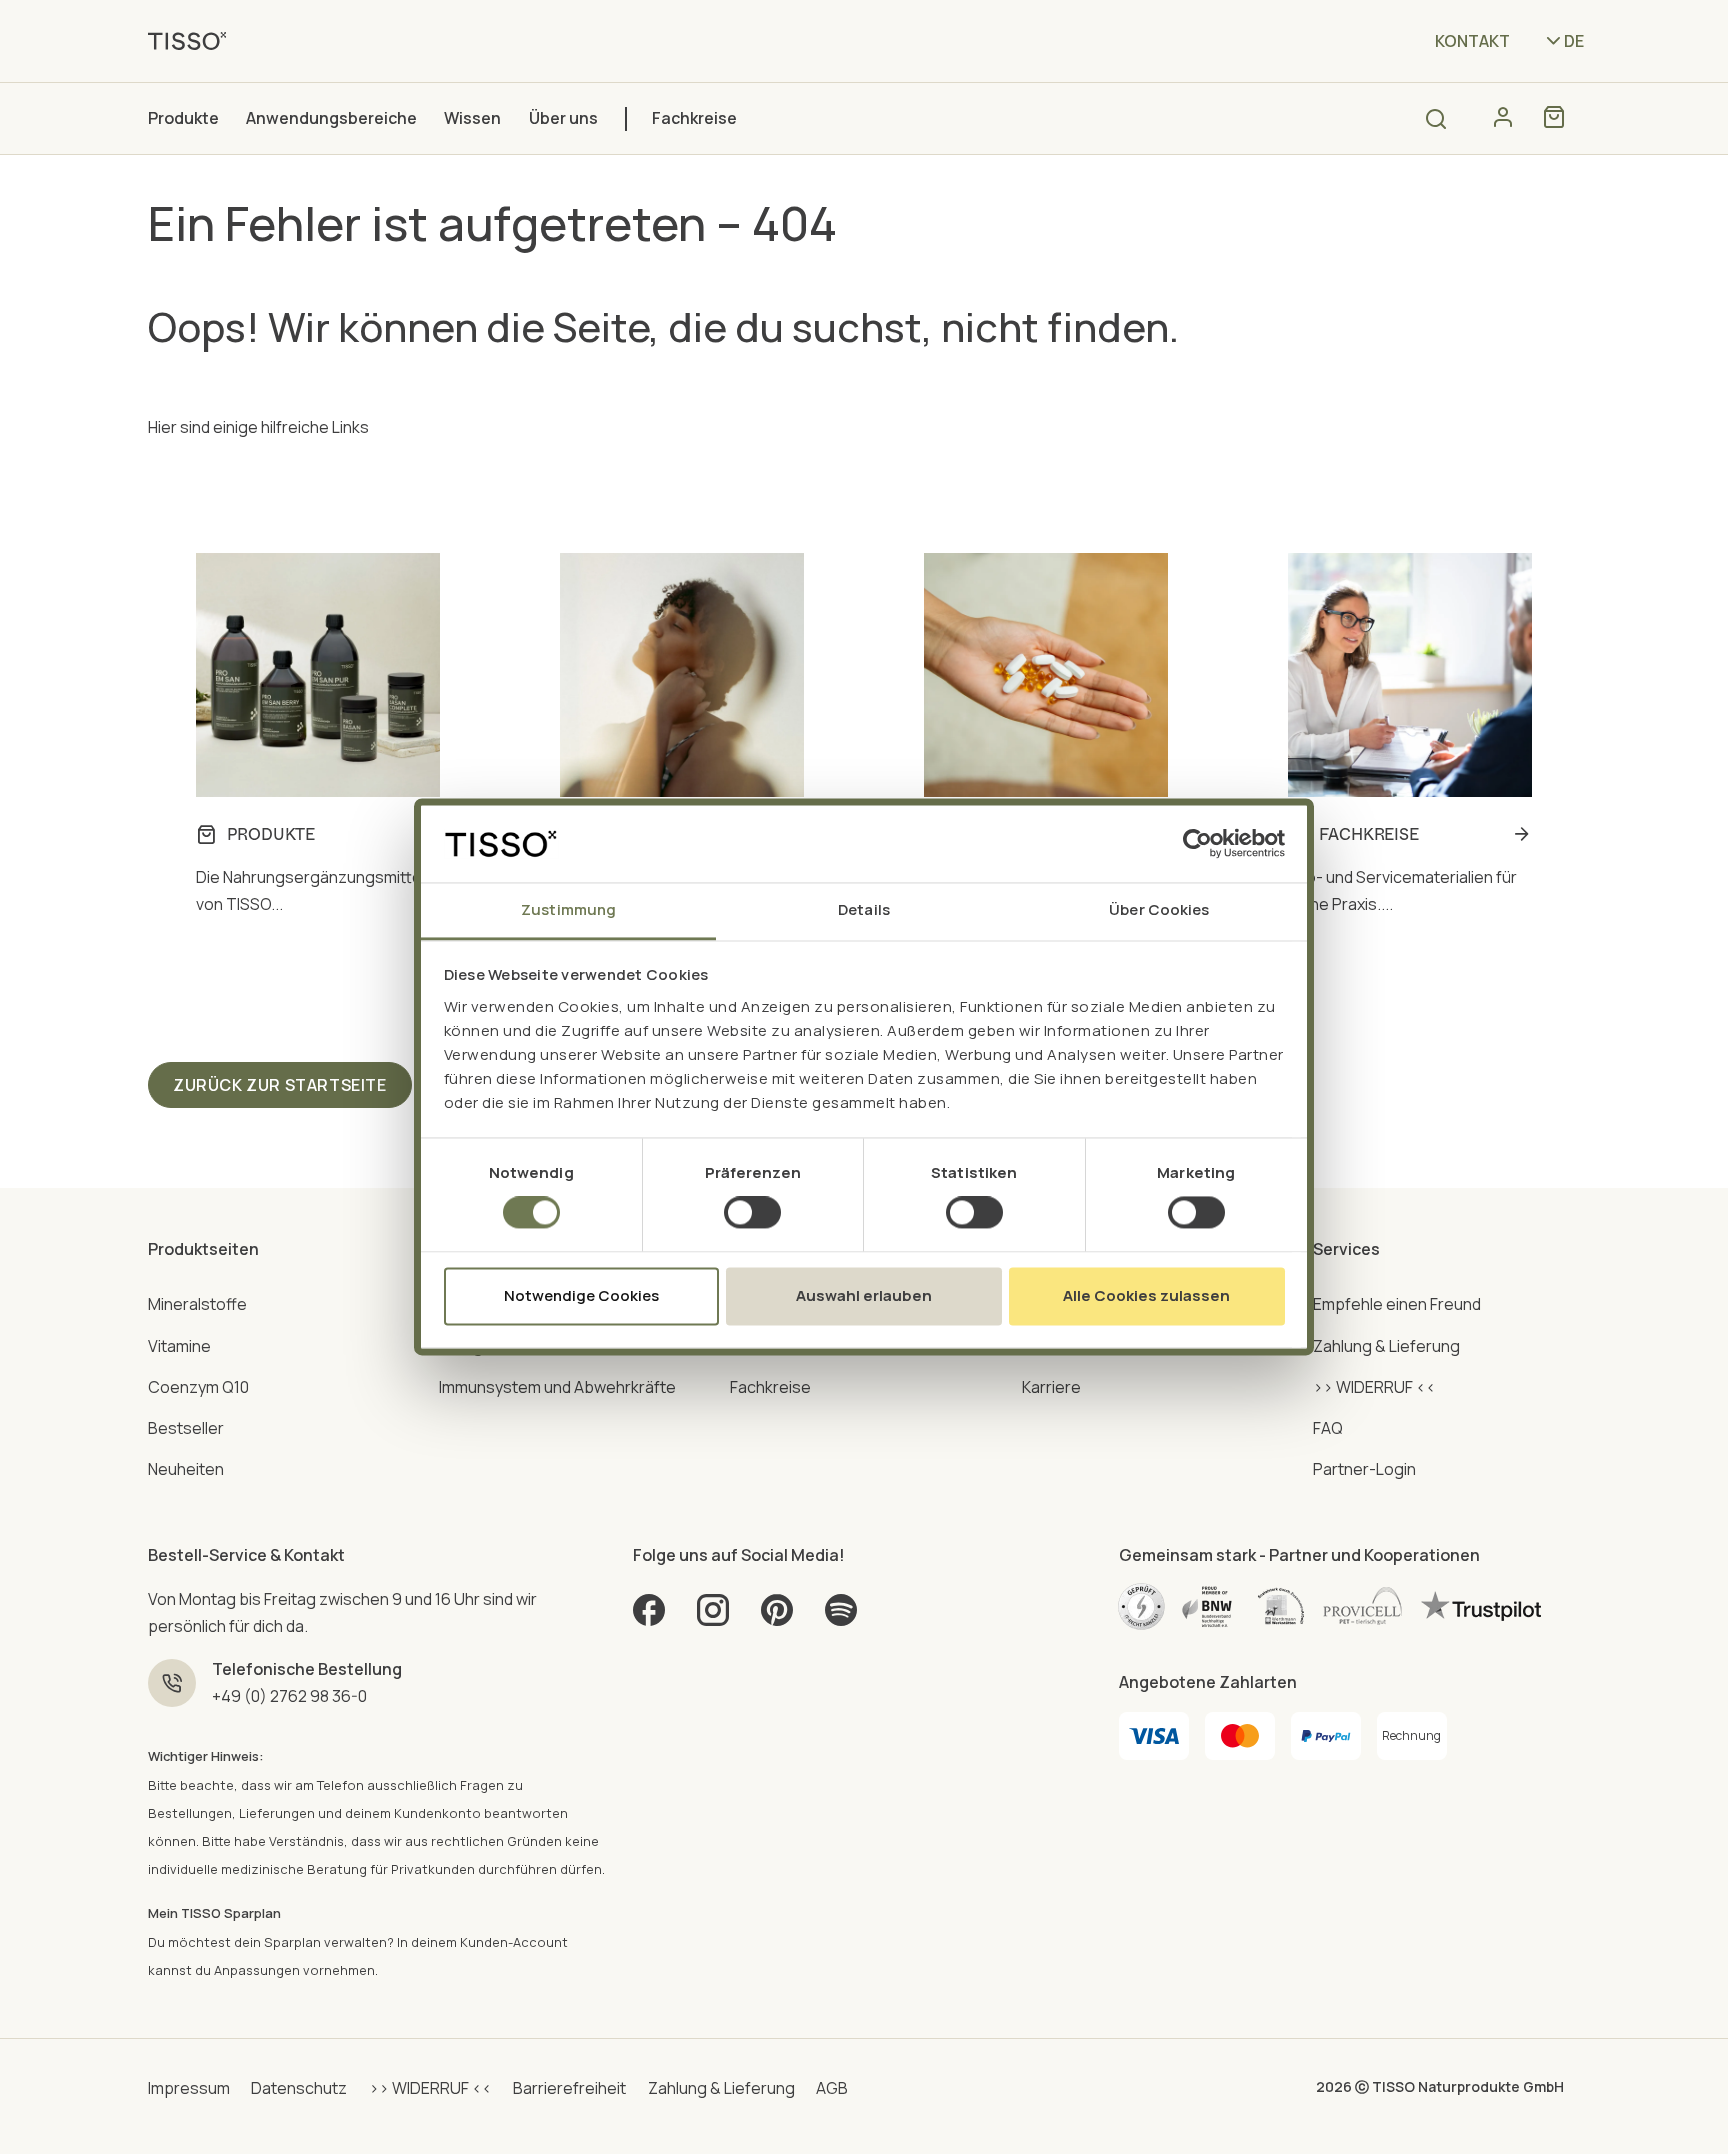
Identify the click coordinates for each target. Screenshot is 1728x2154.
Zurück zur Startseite (280, 1085)
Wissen (472, 118)
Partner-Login (1364, 1469)
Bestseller (186, 1428)
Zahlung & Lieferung (1386, 1346)
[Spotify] (841, 1618)
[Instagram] (713, 1618)
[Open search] (1436, 119)
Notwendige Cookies (581, 1295)
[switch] (752, 1213)
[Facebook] (649, 1618)
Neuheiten (186, 1469)
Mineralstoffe (197, 1304)
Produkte (183, 118)
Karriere (1051, 1387)
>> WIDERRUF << (1374, 1387)
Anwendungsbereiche (331, 118)
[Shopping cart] (1554, 117)
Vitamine (179, 1346)
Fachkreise (694, 118)
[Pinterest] (777, 1618)
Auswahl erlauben (864, 1295)
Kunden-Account (514, 1942)
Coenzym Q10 (198, 1387)
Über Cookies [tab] (1159, 909)
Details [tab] (864, 909)
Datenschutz (299, 2088)
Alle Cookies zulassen (1146, 1295)
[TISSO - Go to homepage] (194, 40)
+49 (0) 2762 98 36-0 (289, 1696)
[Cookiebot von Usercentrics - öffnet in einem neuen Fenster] (1197, 844)
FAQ (1328, 1428)
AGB (832, 2088)
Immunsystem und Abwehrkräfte (557, 1387)
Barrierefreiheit (569, 2088)
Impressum (189, 2088)
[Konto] (1503, 117)
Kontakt (1472, 41)
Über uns (563, 118)
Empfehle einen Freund (1397, 1304)
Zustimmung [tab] (568, 909)
